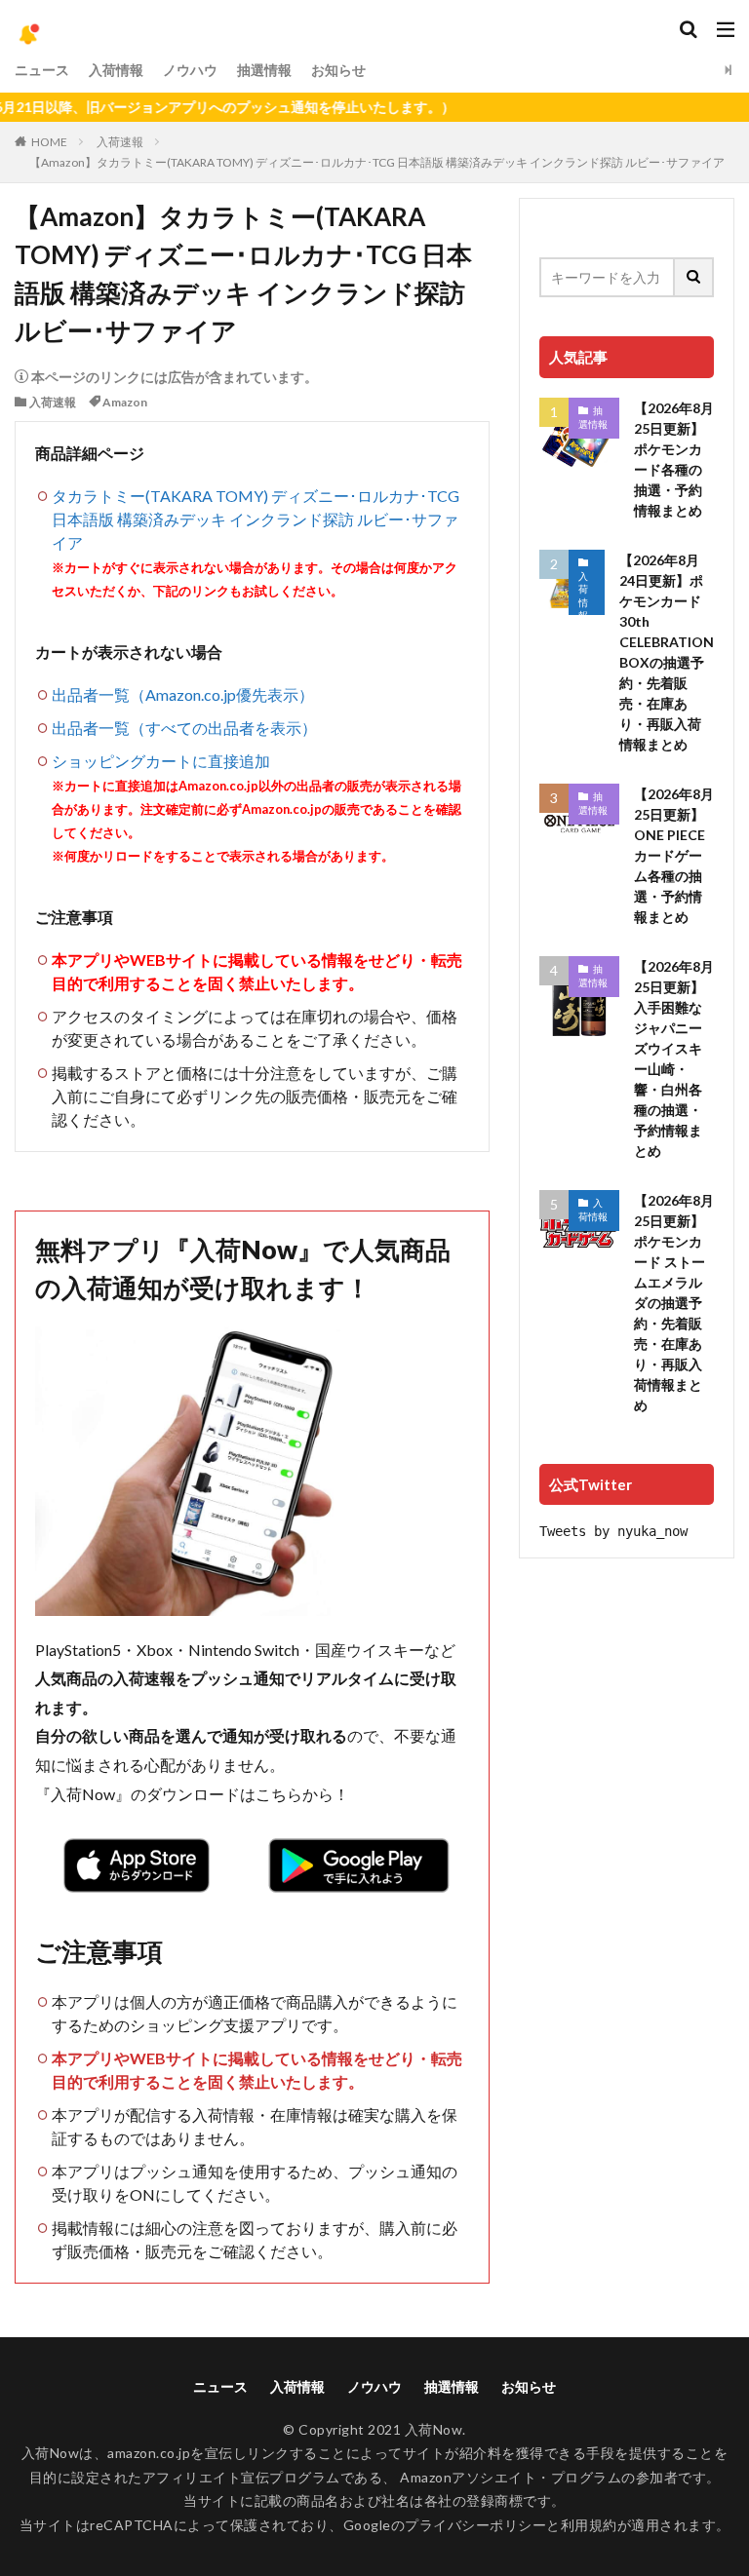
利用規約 (589, 2525)
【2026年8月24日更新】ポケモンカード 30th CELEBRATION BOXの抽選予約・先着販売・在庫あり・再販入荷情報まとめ (667, 652)
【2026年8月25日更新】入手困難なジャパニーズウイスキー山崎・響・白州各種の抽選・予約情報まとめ (674, 1058)
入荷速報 (120, 142)
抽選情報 (264, 70)
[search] (694, 277)
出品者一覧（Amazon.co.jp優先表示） (183, 694)
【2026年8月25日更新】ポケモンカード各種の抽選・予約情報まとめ (674, 459)
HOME (49, 142)
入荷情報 (116, 70)
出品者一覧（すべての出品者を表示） (184, 728)
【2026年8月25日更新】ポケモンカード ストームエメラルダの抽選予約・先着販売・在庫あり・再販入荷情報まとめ (674, 1303)
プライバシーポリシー (475, 2525)
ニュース (42, 70)
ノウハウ (190, 70)
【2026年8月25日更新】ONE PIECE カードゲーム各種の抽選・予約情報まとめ (674, 855)
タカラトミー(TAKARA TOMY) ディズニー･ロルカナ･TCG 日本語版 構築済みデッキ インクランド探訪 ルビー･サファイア (256, 519)
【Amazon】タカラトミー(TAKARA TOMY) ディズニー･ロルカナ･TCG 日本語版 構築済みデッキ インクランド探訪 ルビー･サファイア (377, 162)
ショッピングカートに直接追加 (161, 761)
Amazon (125, 402)
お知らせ (338, 70)
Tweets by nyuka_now (613, 1531)
